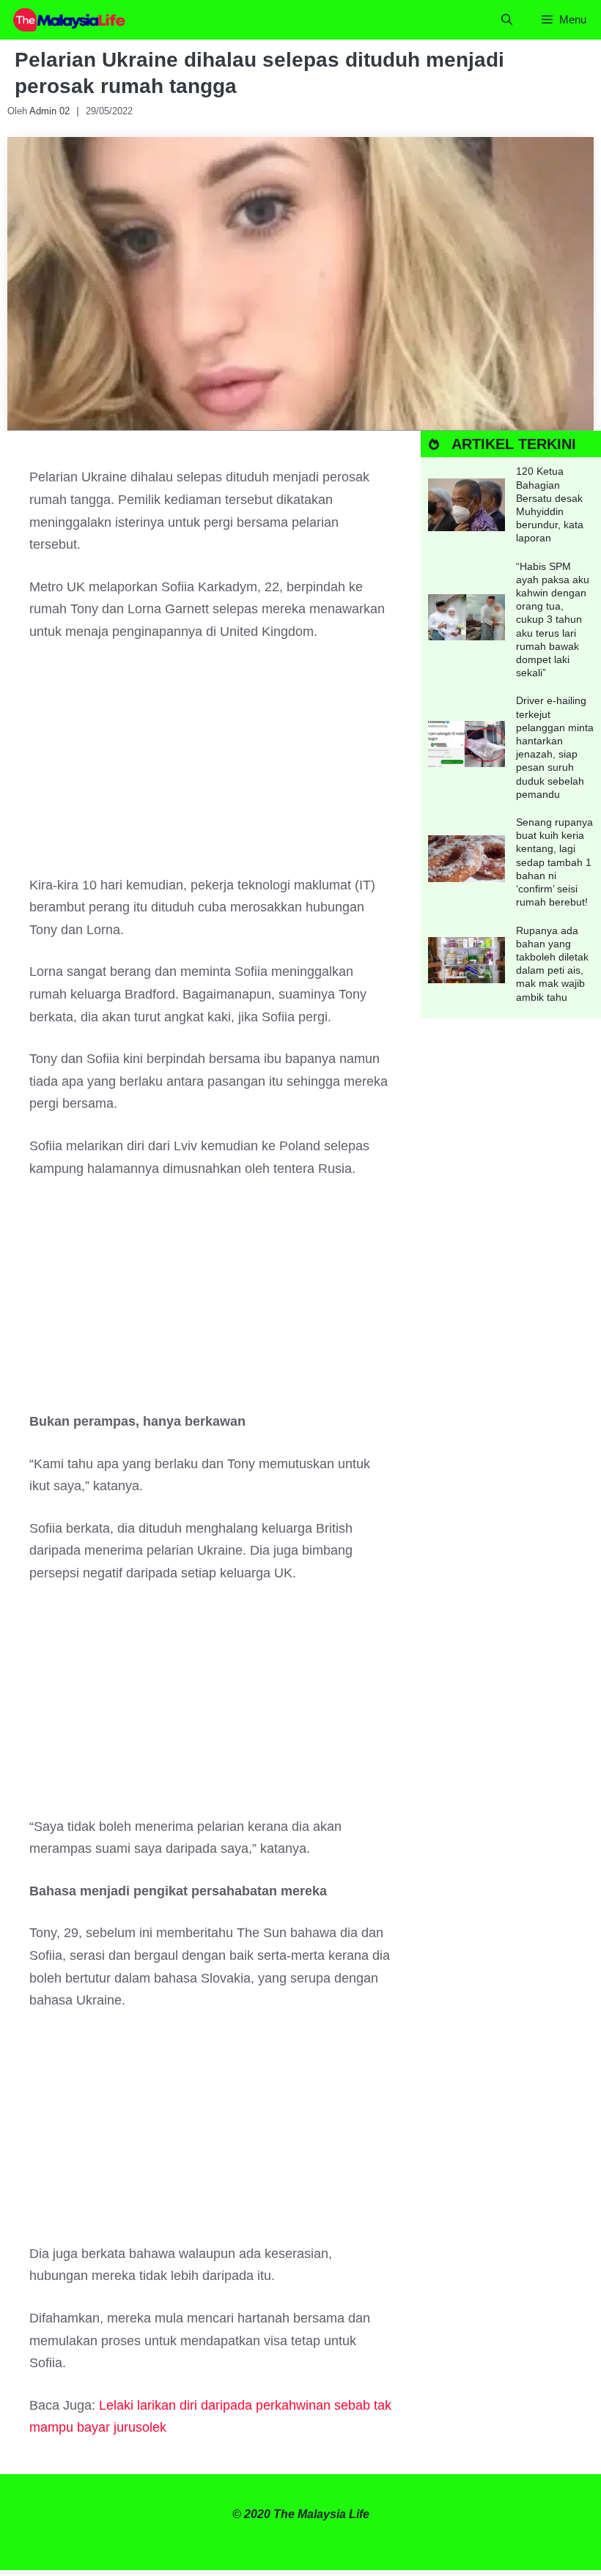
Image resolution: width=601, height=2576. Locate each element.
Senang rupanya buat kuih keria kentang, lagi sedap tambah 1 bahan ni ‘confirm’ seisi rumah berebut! (554, 862)
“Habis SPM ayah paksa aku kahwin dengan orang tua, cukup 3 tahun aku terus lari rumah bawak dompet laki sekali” (553, 620)
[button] (507, 20)
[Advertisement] (210, 766)
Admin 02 (49, 111)
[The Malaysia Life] (70, 20)
